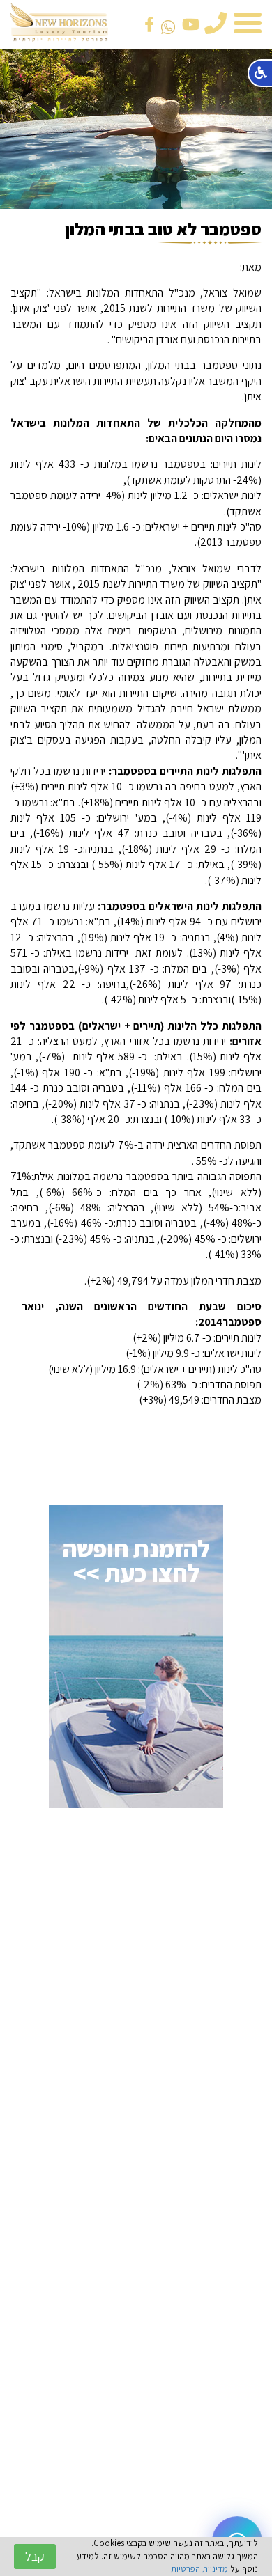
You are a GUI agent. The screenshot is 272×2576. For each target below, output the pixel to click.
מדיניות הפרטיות (199, 2569)
